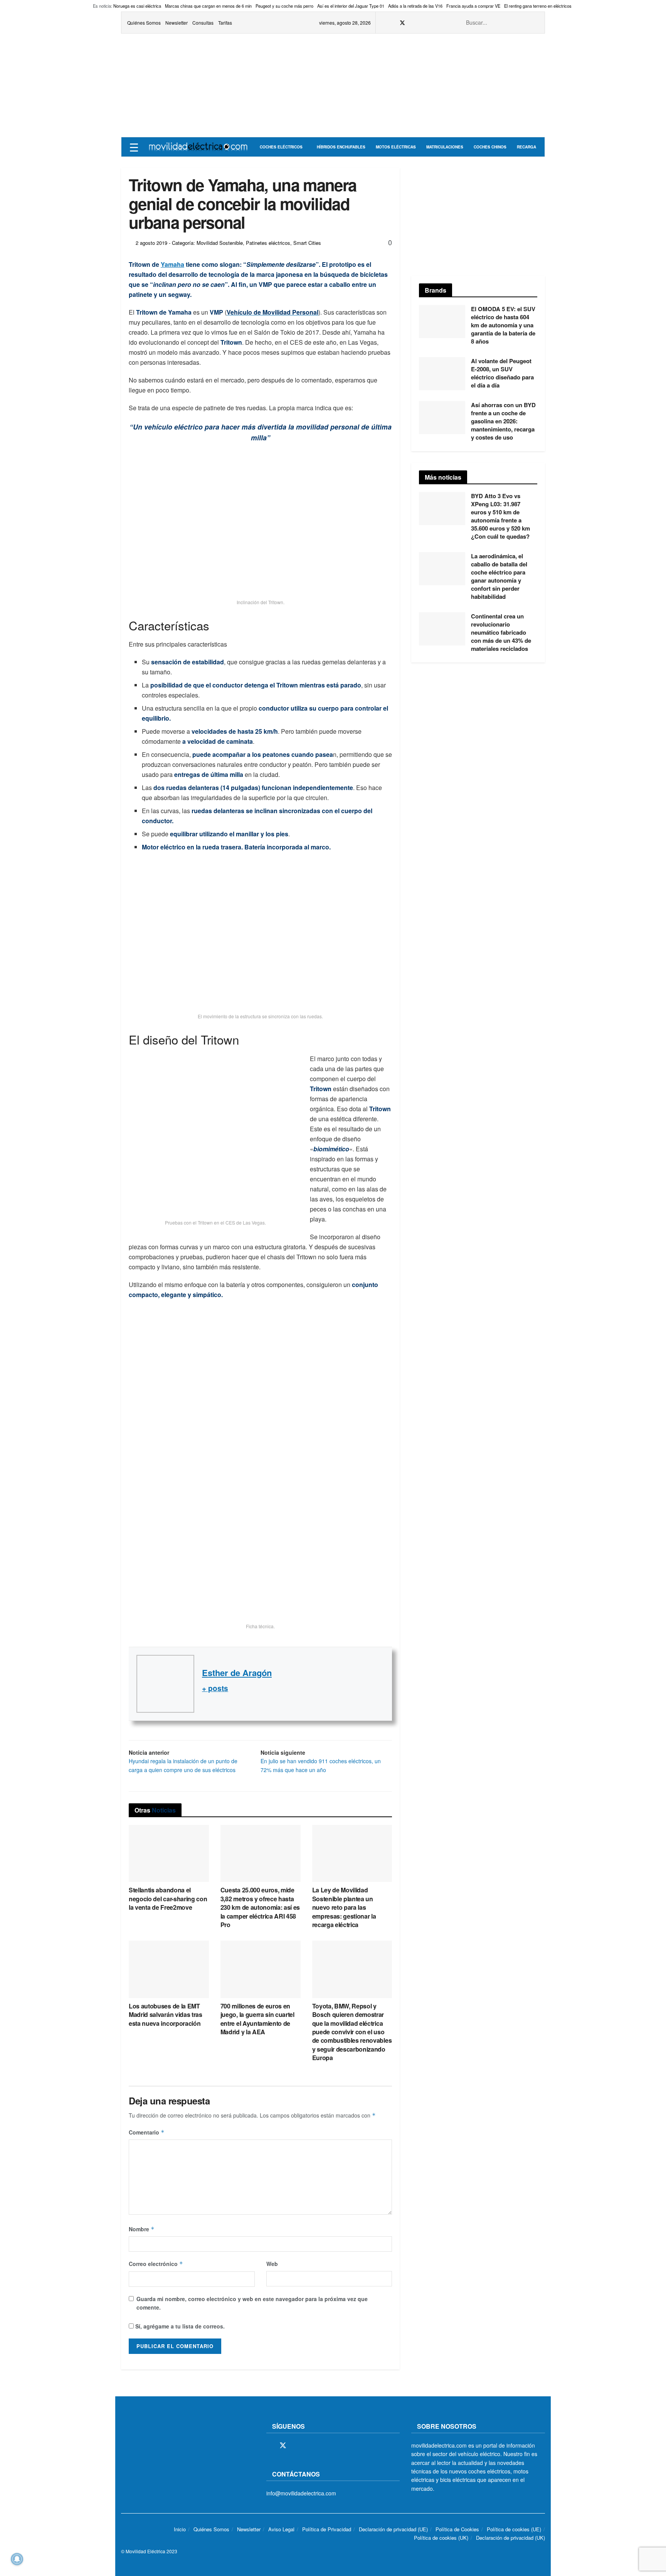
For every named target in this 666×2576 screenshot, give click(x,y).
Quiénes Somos (144, 23)
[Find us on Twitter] (402, 23)
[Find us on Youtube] (432, 23)
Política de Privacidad (327, 2529)
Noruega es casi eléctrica (137, 6)
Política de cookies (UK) (441, 2538)
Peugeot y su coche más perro (284, 6)
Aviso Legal (281, 2529)
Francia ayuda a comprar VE (473, 6)
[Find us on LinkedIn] (441, 23)
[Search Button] (535, 23)
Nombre (142, 2229)
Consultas (203, 23)
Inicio (180, 2529)
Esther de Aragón (237, 1673)
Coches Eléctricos (281, 147)
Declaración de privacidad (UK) (510, 2538)
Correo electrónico (156, 2264)
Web (272, 2264)
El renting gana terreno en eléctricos (538, 6)
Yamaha (172, 264)
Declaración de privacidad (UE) (393, 2529)
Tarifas (225, 23)
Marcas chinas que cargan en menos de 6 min (208, 6)
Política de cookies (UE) (514, 2529)
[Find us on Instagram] (413, 23)
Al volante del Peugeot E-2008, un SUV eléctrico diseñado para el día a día (502, 373)
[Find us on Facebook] (392, 23)
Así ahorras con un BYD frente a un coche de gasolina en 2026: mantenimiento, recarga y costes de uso (503, 421)
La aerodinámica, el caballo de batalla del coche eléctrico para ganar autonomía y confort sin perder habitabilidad (499, 576)
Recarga (526, 147)
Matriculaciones (445, 147)
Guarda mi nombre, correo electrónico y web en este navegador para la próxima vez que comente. (252, 2303)
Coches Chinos (490, 147)
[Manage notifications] (17, 2559)
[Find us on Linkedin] (336, 2446)
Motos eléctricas (396, 147)
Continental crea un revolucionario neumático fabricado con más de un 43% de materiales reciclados (501, 632)
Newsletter (177, 23)
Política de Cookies (457, 2529)
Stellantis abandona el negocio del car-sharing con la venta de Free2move (168, 1899)
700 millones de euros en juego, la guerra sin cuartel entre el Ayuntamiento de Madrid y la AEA (257, 2019)
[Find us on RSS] (422, 23)
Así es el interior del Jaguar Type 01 (351, 6)
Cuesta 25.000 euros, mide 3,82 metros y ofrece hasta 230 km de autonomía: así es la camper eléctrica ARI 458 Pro (260, 1907)
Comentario (147, 2132)
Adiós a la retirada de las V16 (415, 6)
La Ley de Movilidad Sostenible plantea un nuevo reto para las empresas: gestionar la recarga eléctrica (344, 1907)
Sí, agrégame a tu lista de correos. (179, 2326)
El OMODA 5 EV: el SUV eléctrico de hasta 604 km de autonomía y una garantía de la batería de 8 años (503, 325)
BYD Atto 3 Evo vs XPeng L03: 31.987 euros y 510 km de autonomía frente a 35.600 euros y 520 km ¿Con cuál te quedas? (500, 516)
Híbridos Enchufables (341, 147)
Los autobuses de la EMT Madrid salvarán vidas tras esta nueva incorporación (166, 2015)
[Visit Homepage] (198, 147)
